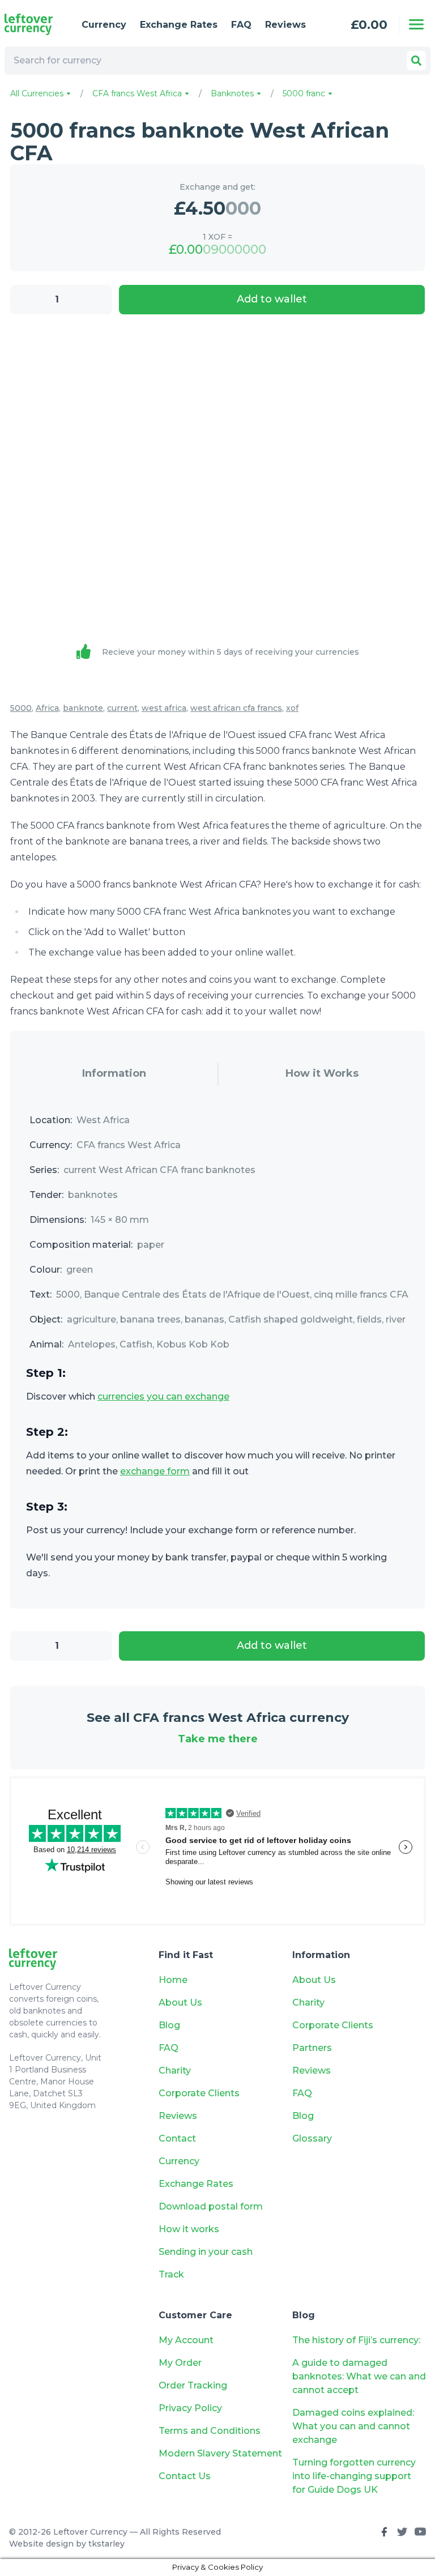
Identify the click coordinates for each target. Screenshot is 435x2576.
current (122, 708)
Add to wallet (272, 299)
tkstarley (106, 2544)
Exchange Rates (179, 25)
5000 (21, 708)
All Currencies (38, 93)
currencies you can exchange (163, 1396)
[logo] (34, 24)
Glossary (312, 2138)
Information (114, 1073)
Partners (312, 2048)
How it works (189, 2229)
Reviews (285, 25)
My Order (180, 2363)
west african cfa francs (236, 708)
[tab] (114, 1074)
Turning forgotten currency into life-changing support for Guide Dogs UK (354, 2476)
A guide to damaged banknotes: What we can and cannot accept (359, 2376)
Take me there (218, 1739)
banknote (83, 708)
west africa (164, 708)
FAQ (241, 25)
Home (173, 1980)
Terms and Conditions (210, 2431)
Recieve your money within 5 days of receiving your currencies (231, 652)
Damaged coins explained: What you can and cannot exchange (353, 2426)
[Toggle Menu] (416, 24)
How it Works (322, 1073)
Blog (169, 2025)
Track (171, 2274)
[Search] (416, 61)
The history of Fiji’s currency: (357, 2340)
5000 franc (305, 93)
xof (292, 708)
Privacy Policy (190, 2408)
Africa (47, 708)
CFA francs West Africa (138, 93)
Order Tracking (193, 2385)
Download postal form (211, 2206)
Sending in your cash (206, 2252)
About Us (180, 2003)
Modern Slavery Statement (220, 2453)
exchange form (155, 1471)
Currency (104, 25)
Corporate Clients (199, 2093)
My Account (186, 2340)
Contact (177, 2138)
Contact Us (185, 2476)
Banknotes (233, 93)
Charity (175, 2070)
